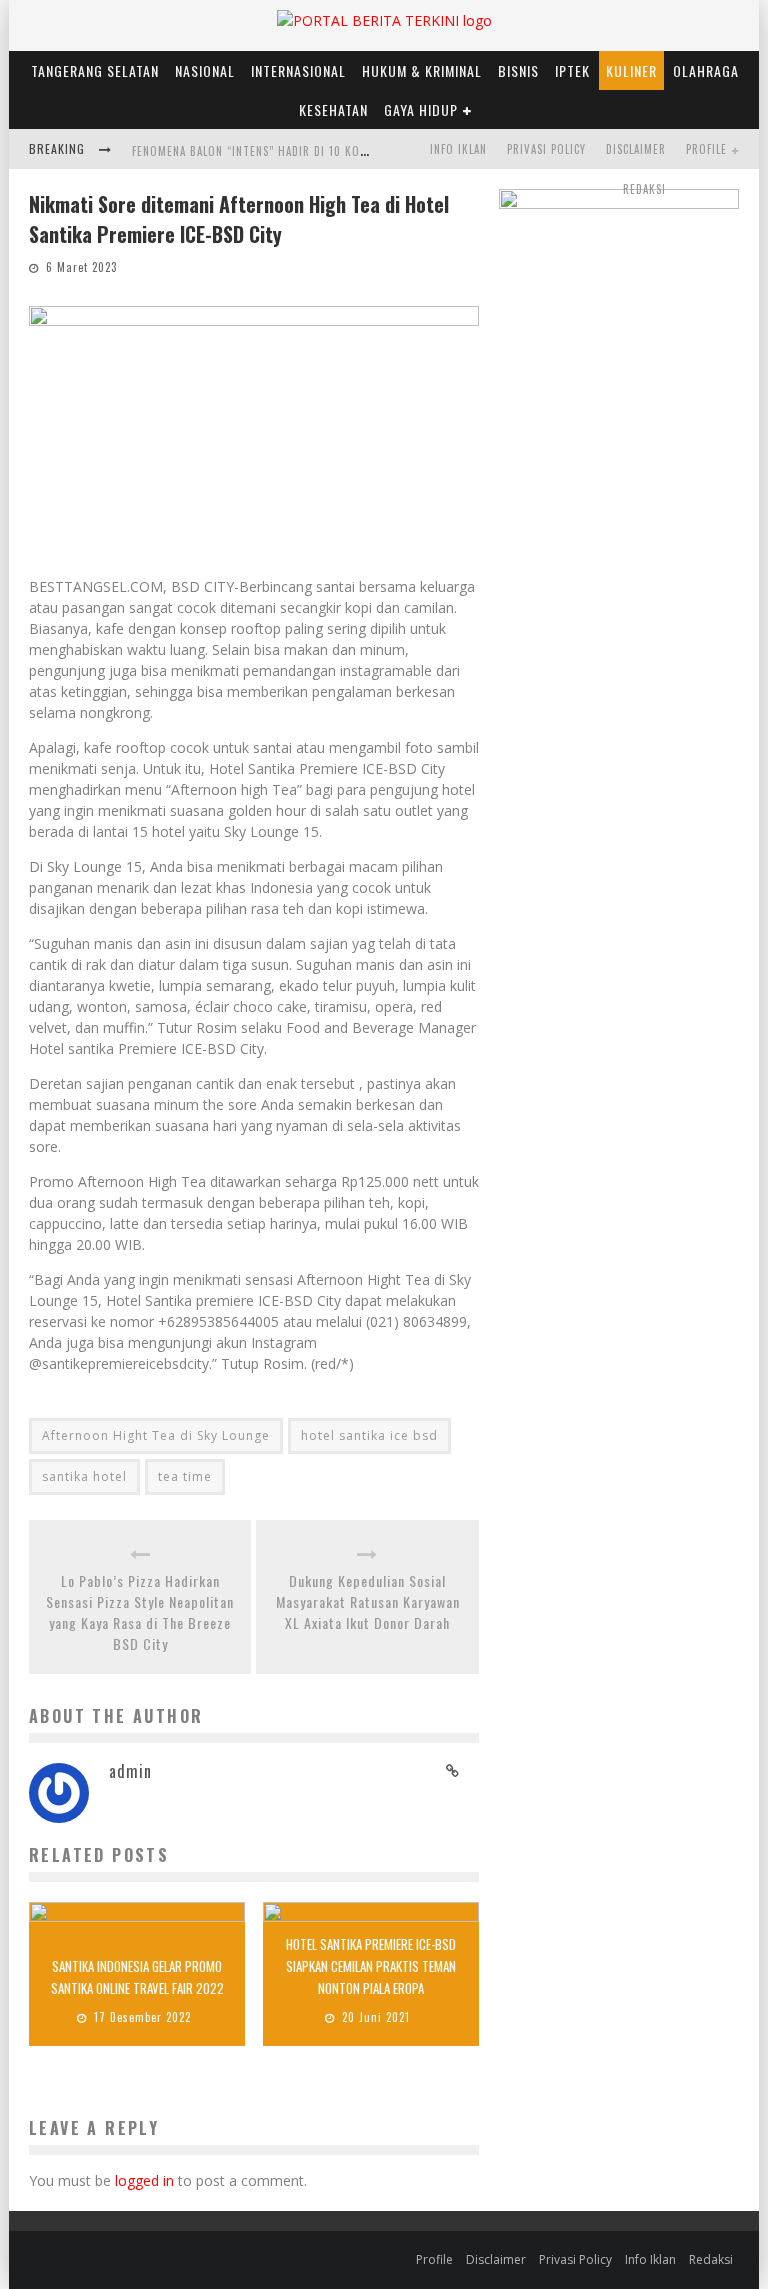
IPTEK (572, 70)
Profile (706, 149)
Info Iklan (458, 149)
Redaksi (644, 189)
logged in (144, 2180)
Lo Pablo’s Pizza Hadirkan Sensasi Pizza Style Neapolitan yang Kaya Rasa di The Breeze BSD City (140, 1612)
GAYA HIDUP (421, 109)
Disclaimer (636, 149)
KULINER (631, 70)
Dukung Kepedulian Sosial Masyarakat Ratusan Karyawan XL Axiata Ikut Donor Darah (368, 1601)
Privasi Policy (546, 149)
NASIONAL (205, 70)
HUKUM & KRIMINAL (422, 70)
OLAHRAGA (706, 70)
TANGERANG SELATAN (95, 70)
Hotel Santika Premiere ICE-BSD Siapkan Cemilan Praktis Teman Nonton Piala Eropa (371, 1966)
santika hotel (84, 1476)
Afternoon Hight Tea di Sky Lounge (156, 1435)
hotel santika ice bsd (369, 1435)
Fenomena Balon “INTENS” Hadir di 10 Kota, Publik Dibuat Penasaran (327, 151)
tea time (185, 1476)
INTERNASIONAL (298, 70)
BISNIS (518, 70)
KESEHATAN (333, 109)
